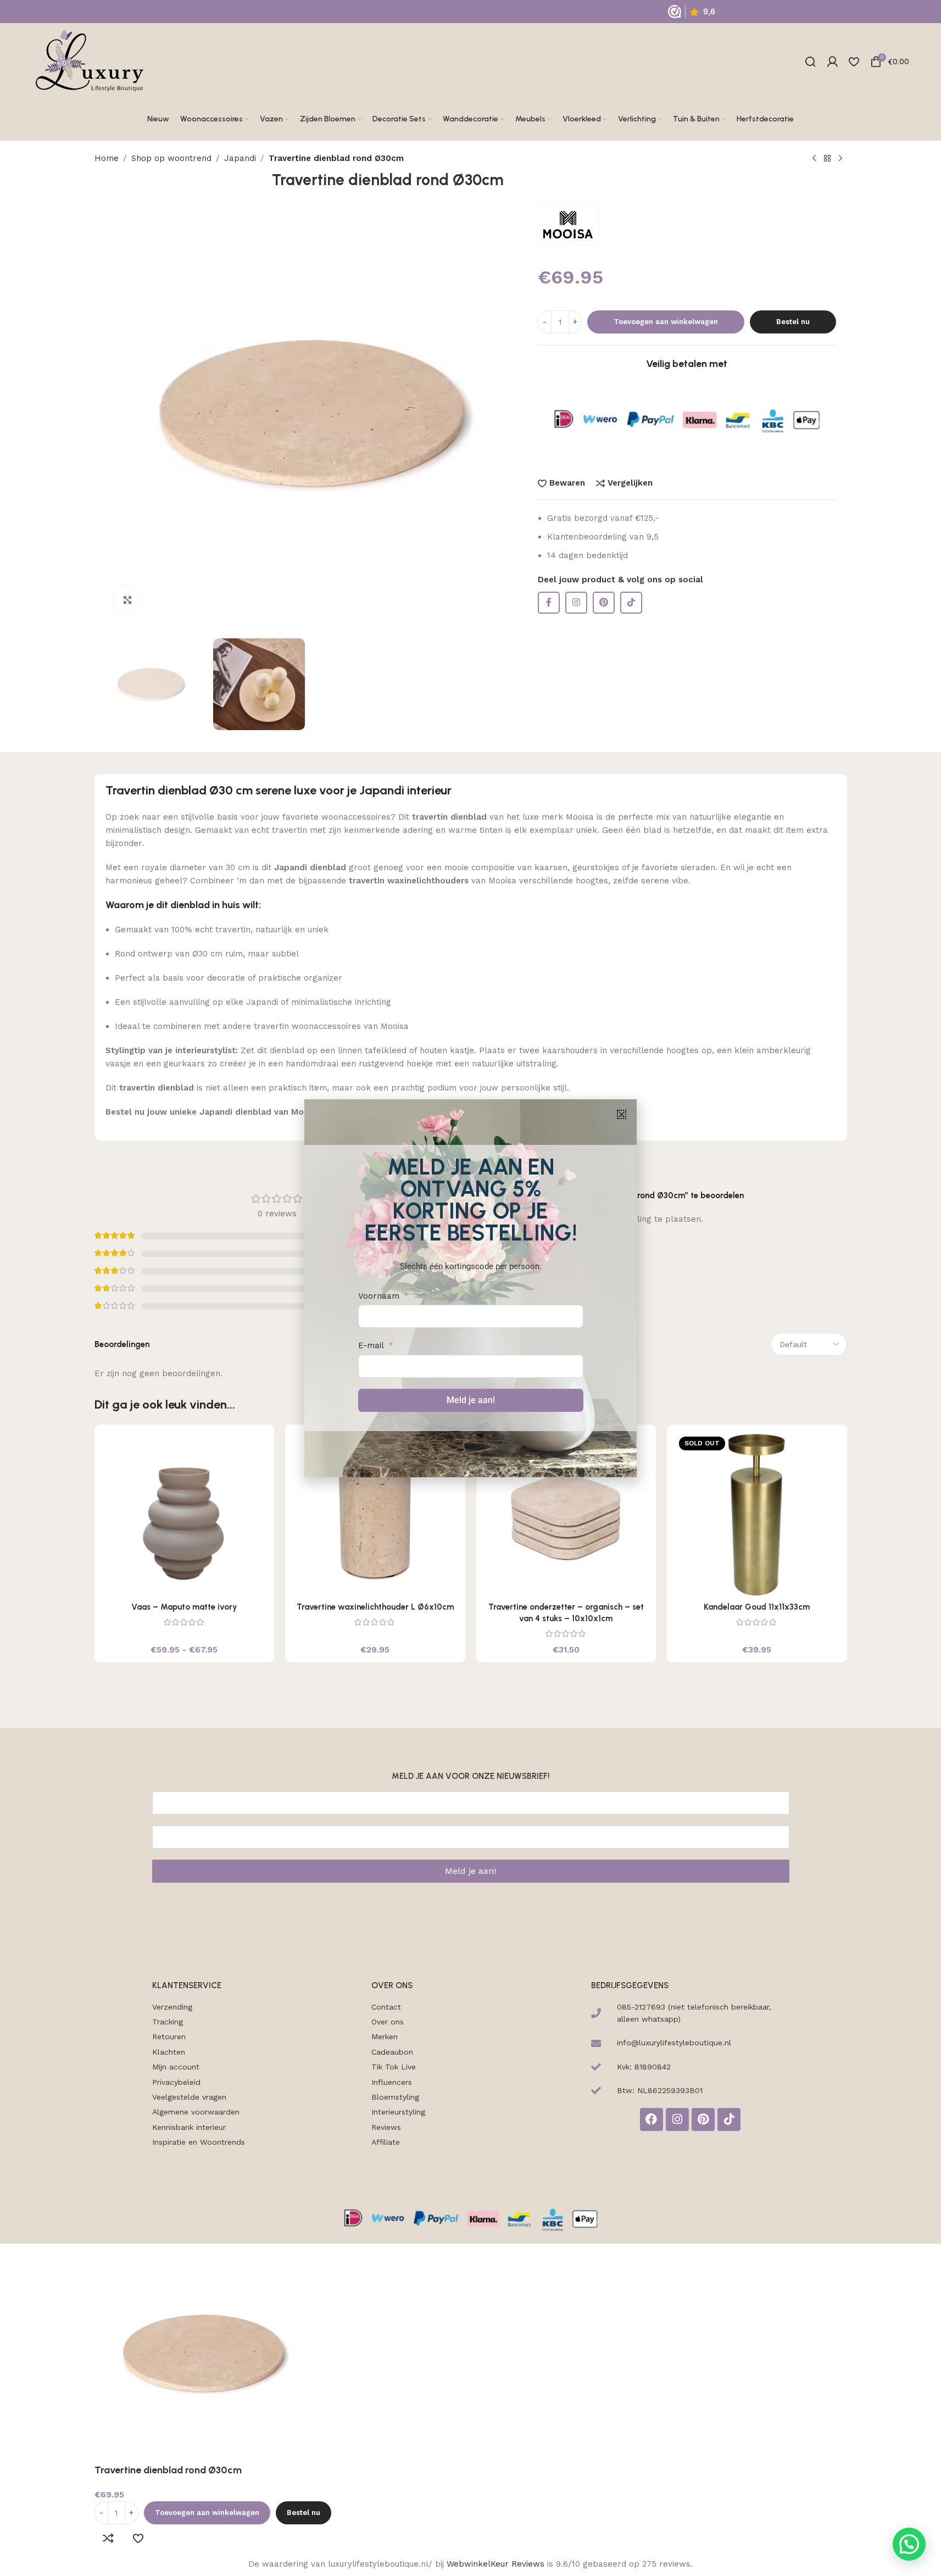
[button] (622, 1114)
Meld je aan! (471, 1400)
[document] (470, 1288)
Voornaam (379, 1296)
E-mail (371, 1345)
